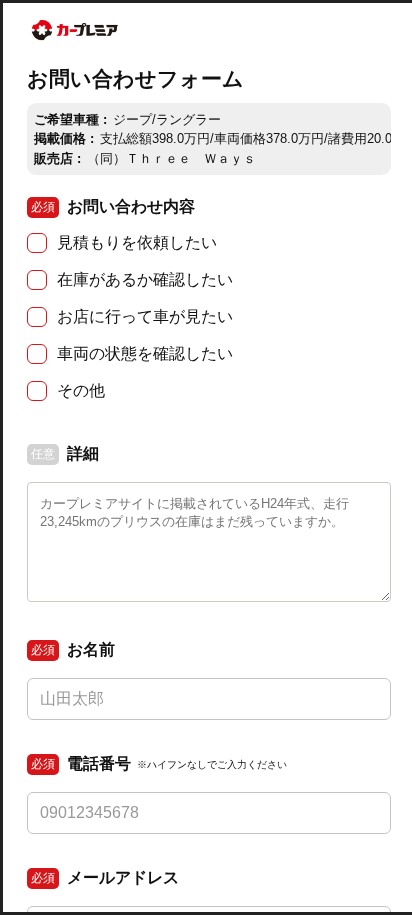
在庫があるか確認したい (145, 279)
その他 (81, 390)
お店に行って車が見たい (145, 316)
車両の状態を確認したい (145, 353)
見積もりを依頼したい (137, 242)
